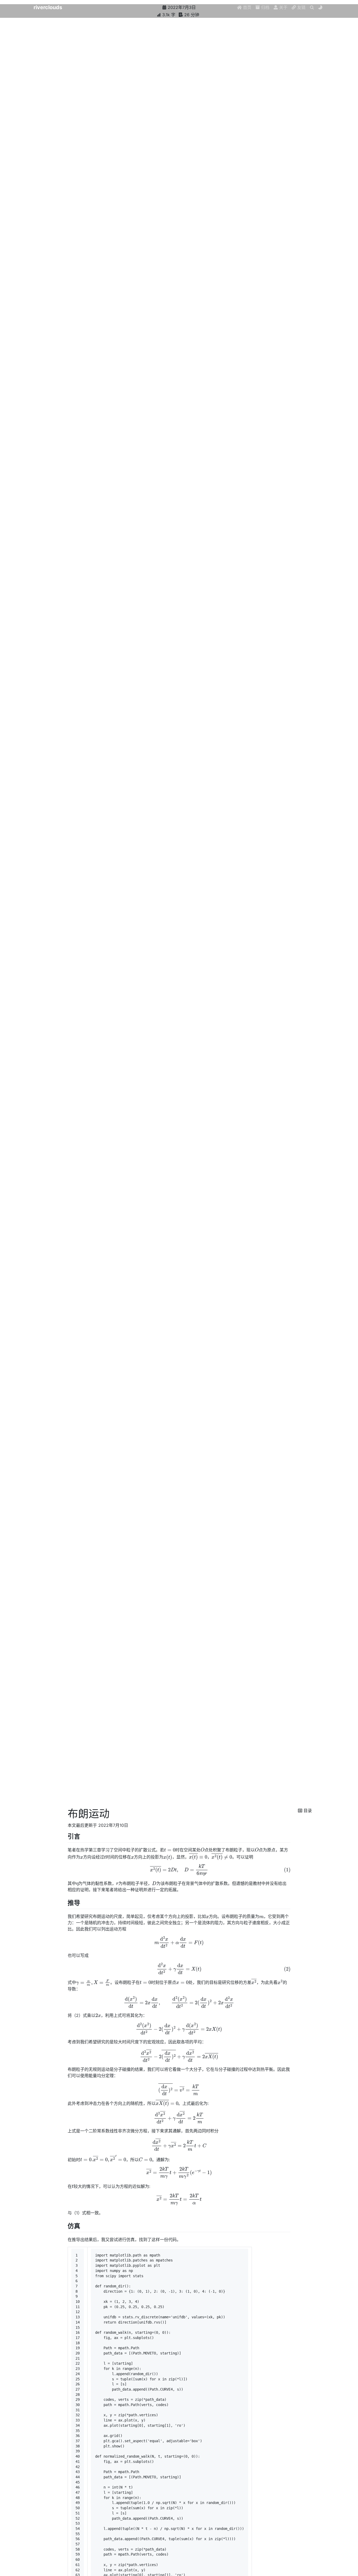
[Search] (312, 7)
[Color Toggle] (320, 7)
